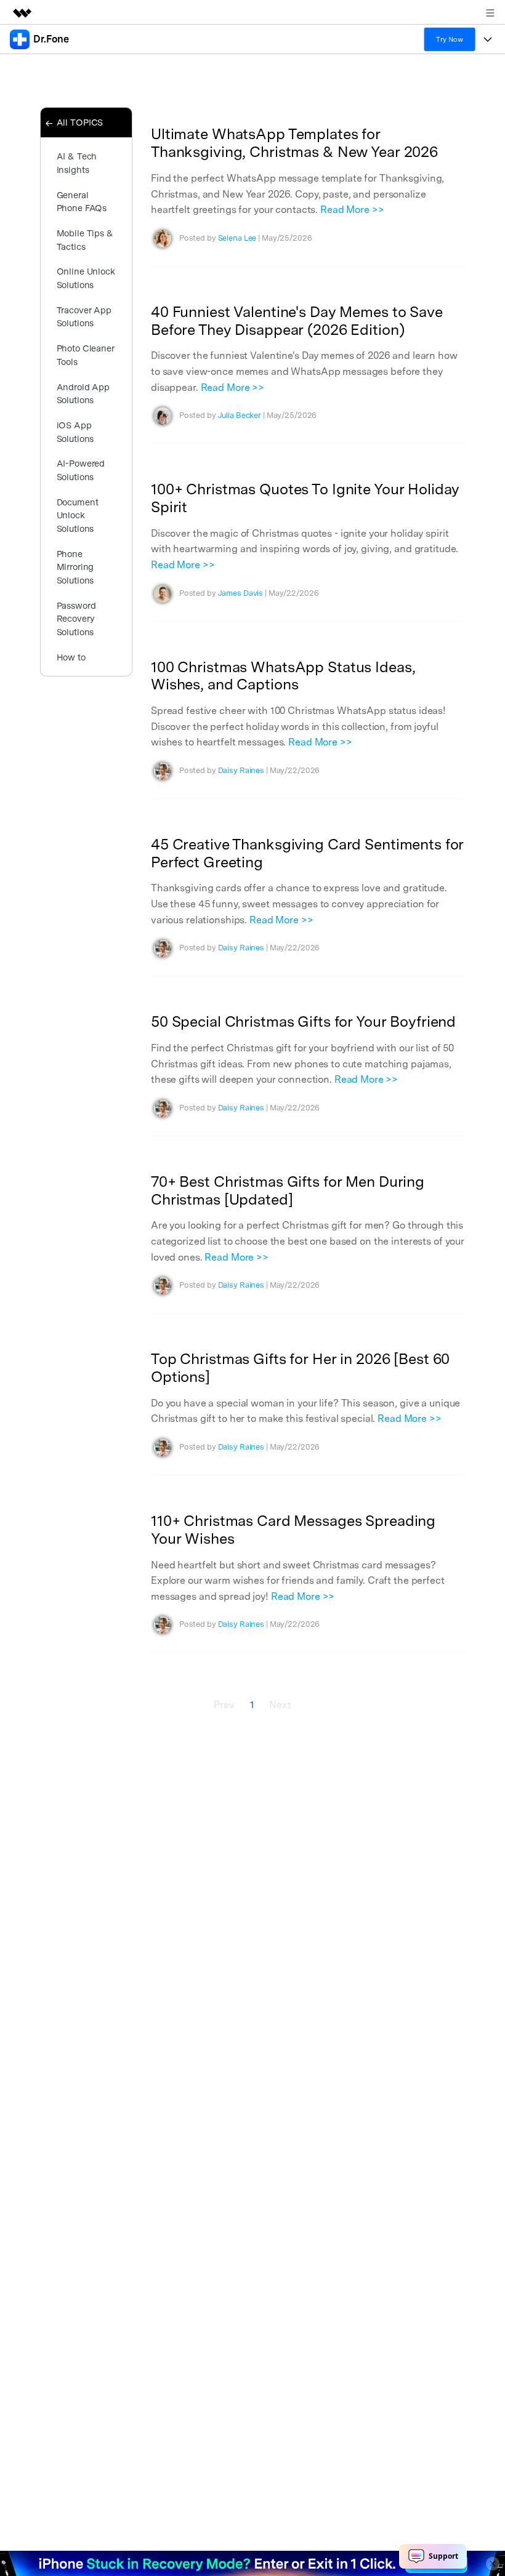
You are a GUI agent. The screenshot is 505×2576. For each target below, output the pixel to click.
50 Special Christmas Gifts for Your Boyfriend (303, 1021)
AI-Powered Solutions (81, 470)
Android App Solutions (83, 394)
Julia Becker (240, 415)
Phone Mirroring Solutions (75, 567)
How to (71, 657)
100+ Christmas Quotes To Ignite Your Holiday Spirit (305, 498)
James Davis (241, 593)
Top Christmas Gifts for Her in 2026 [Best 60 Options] (300, 1368)
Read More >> (352, 210)
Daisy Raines (241, 770)
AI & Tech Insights (77, 163)
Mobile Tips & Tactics (85, 240)
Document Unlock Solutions (78, 515)
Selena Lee (237, 238)
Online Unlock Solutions (86, 278)
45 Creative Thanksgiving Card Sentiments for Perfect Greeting (307, 853)
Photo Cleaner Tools (86, 355)
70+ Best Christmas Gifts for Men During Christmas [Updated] (288, 1190)
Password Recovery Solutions (76, 619)
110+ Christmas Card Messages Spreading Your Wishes (293, 1530)
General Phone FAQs (82, 202)
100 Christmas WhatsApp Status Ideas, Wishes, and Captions (283, 676)
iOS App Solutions (75, 432)
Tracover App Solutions (84, 317)
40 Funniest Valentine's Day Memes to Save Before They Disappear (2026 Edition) (297, 321)
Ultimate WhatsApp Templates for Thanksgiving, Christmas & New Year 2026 (294, 143)
